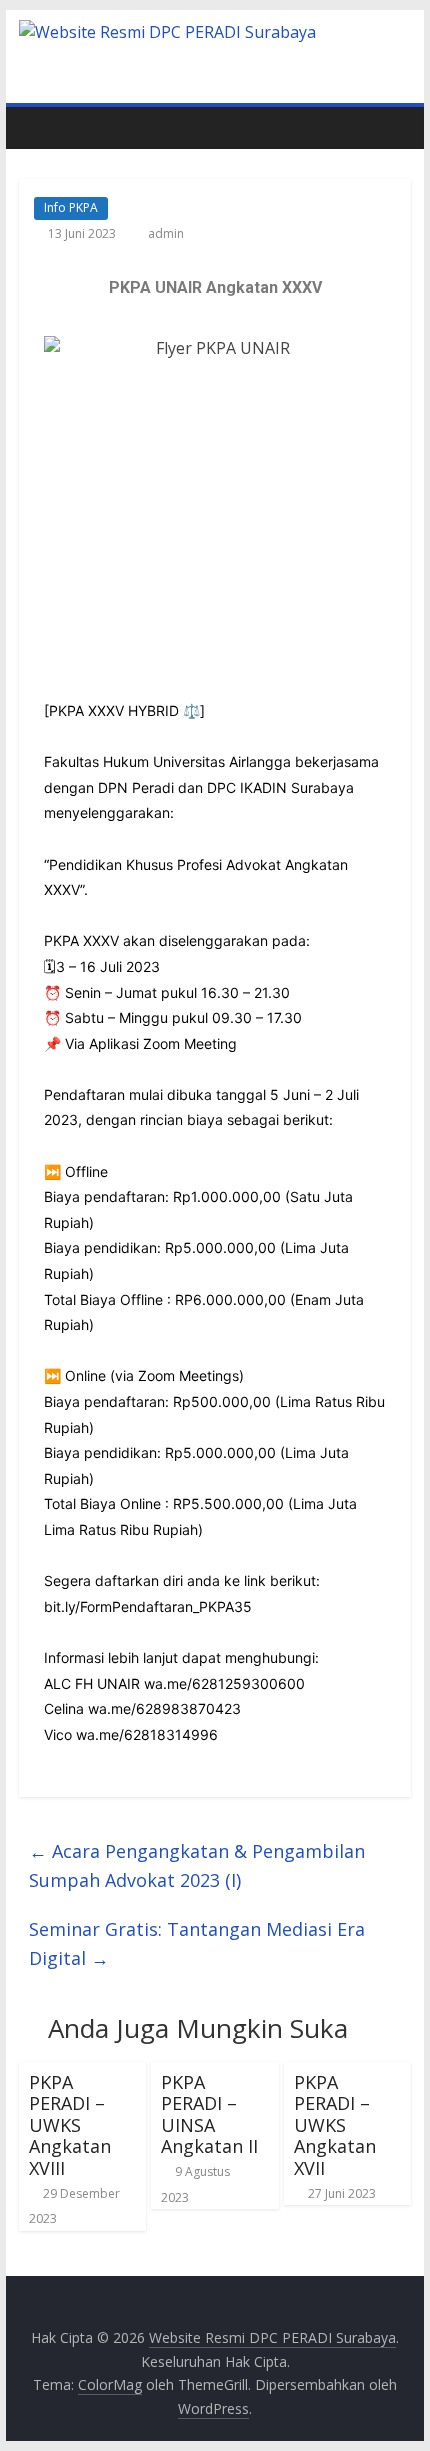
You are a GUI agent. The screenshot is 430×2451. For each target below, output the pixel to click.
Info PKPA (71, 207)
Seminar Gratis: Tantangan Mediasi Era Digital (197, 1943)
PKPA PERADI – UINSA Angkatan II (209, 2114)
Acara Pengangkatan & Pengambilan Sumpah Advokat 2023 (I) (197, 1865)
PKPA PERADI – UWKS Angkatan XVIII (70, 2125)
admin (166, 233)
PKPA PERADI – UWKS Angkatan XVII (335, 2125)
